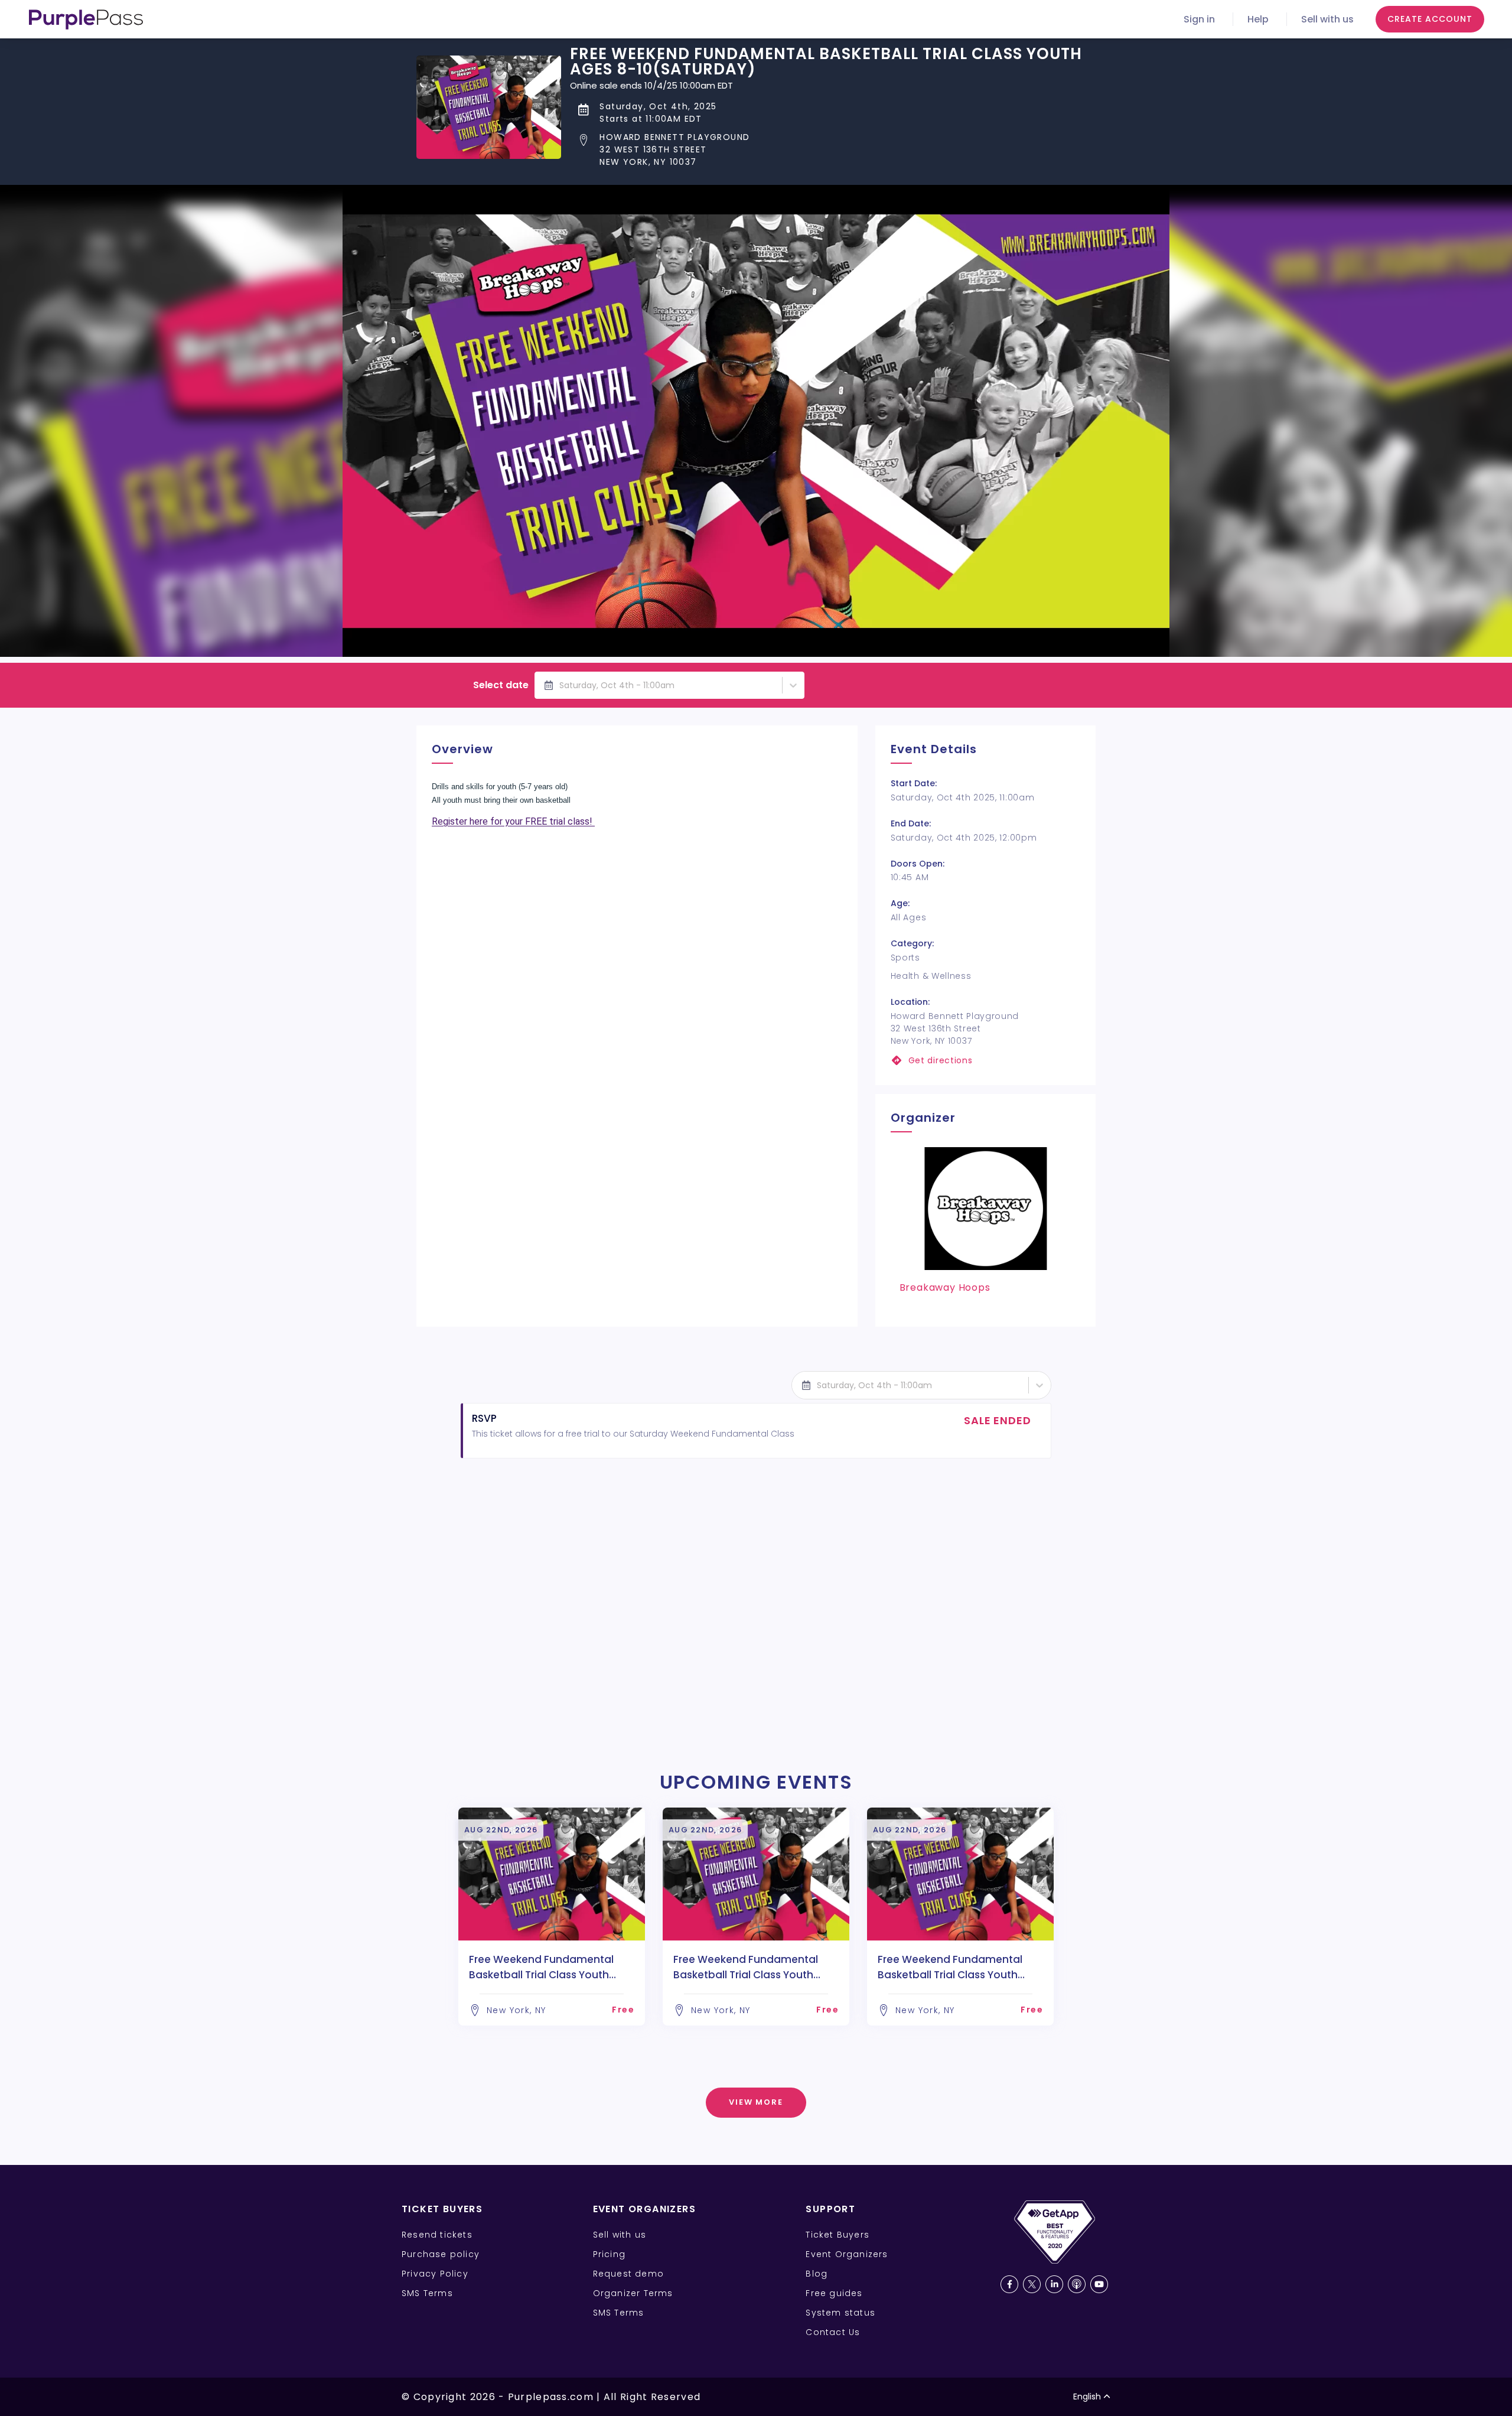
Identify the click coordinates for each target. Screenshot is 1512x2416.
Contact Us (833, 2332)
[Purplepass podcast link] (1077, 2284)
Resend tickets (437, 2235)
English (1087, 2397)
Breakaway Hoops (945, 1287)
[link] (985, 1061)
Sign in (1199, 19)
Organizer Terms (633, 2293)
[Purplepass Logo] (86, 19)
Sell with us (1327, 19)
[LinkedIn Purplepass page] (1054, 2284)
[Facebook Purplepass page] (1009, 2284)
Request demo (628, 2274)
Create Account (1430, 19)
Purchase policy (441, 2254)
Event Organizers (847, 2254)
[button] (833, 150)
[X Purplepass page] (1032, 2284)
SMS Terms (427, 2293)
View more (756, 2102)
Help (1258, 19)
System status (840, 2313)
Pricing (609, 2254)
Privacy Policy (435, 2274)
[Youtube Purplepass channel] (1099, 2284)
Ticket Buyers (838, 2235)
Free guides (834, 2293)
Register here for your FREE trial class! (513, 821)
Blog (817, 2274)
